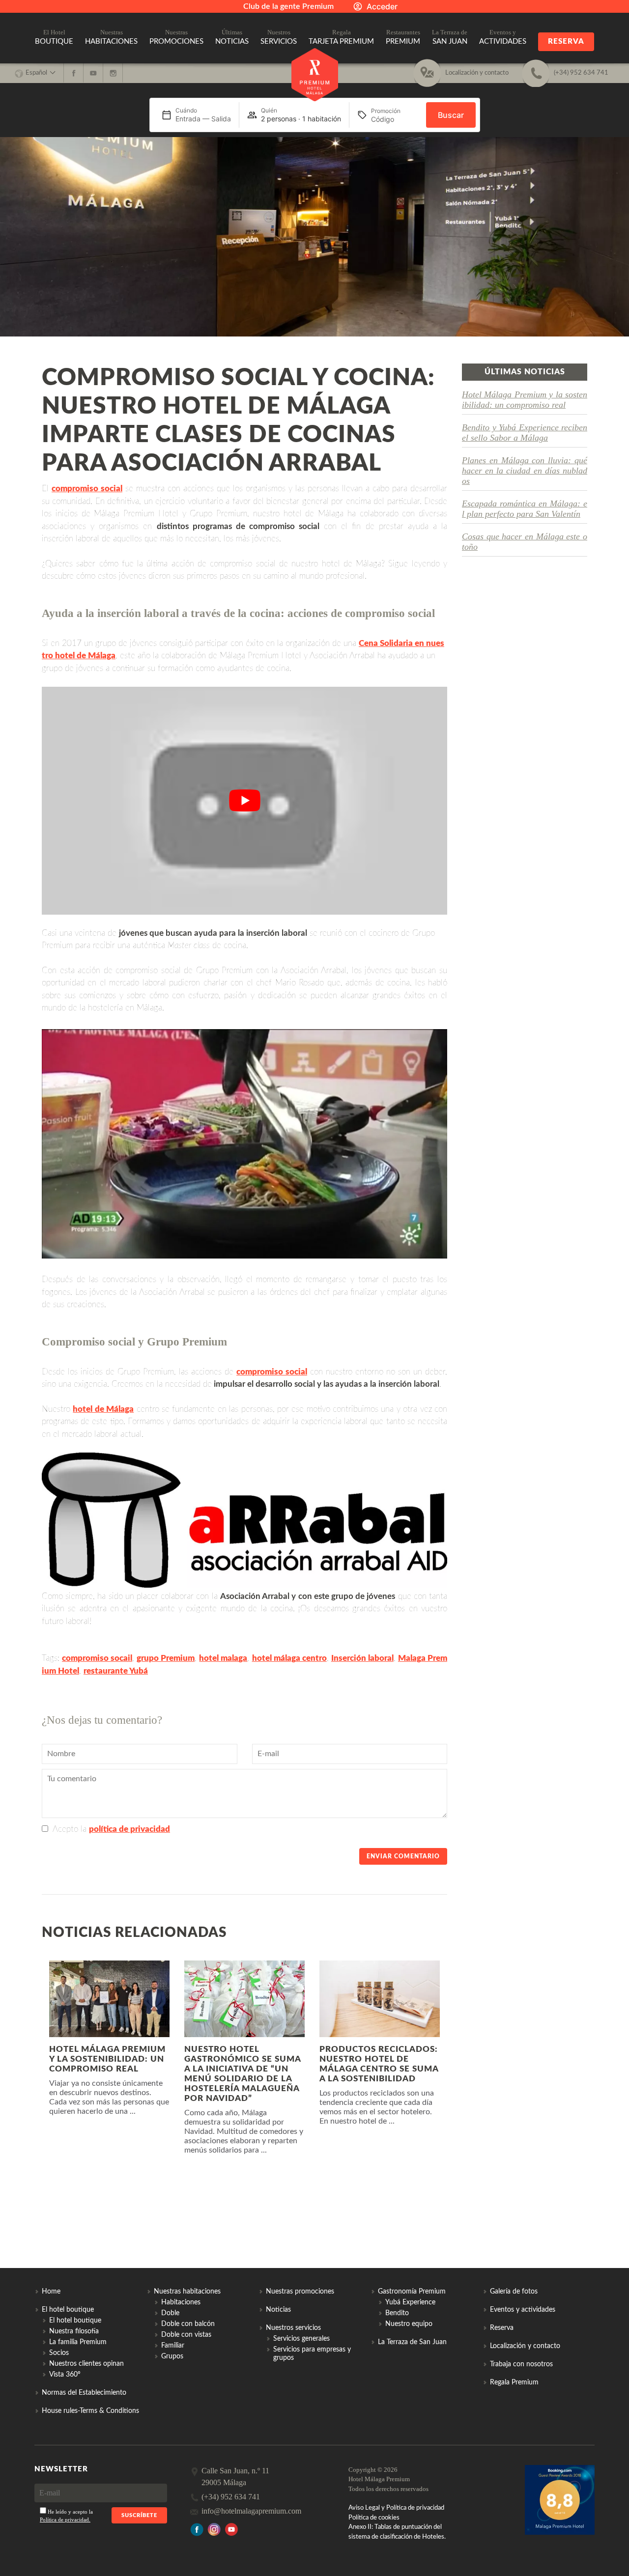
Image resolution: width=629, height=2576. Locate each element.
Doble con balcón (188, 2324)
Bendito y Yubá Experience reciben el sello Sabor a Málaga (525, 433)
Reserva (566, 42)
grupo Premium (166, 1658)
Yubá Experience (410, 2302)
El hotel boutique (75, 2321)
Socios (59, 2353)
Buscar (451, 115)
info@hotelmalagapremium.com (251, 2511)
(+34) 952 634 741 (231, 2497)
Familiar (173, 2346)
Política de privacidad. (65, 2520)
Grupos (172, 2356)
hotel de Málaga (103, 1409)
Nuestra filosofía (74, 2331)
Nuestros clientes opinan (86, 2364)
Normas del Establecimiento (84, 2393)
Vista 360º (65, 2375)
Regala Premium (514, 2382)
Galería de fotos (514, 2292)
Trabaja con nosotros (521, 2364)
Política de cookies (374, 2518)
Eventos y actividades (523, 2310)
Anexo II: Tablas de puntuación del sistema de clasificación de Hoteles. (397, 2532)
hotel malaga (223, 1658)
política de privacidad (129, 1829)
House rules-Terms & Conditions (90, 2411)
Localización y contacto (525, 2346)
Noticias (278, 2310)
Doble (170, 2313)
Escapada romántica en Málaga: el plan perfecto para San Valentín (525, 509)
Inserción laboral (362, 1658)
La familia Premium (78, 2342)
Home (51, 2292)
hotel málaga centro (289, 1658)
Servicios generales (301, 2339)
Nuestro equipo (409, 2324)
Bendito (397, 2313)
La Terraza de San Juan (412, 2342)
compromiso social (87, 489)
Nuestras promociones (300, 2292)
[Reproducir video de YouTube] (244, 801)
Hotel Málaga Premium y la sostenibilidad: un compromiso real (525, 400)
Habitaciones (181, 2302)
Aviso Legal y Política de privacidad (396, 2508)
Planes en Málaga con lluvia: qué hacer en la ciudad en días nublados (525, 471)
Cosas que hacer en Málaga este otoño (525, 542)
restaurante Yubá (116, 1671)
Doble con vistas (186, 2335)
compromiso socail (97, 1658)
